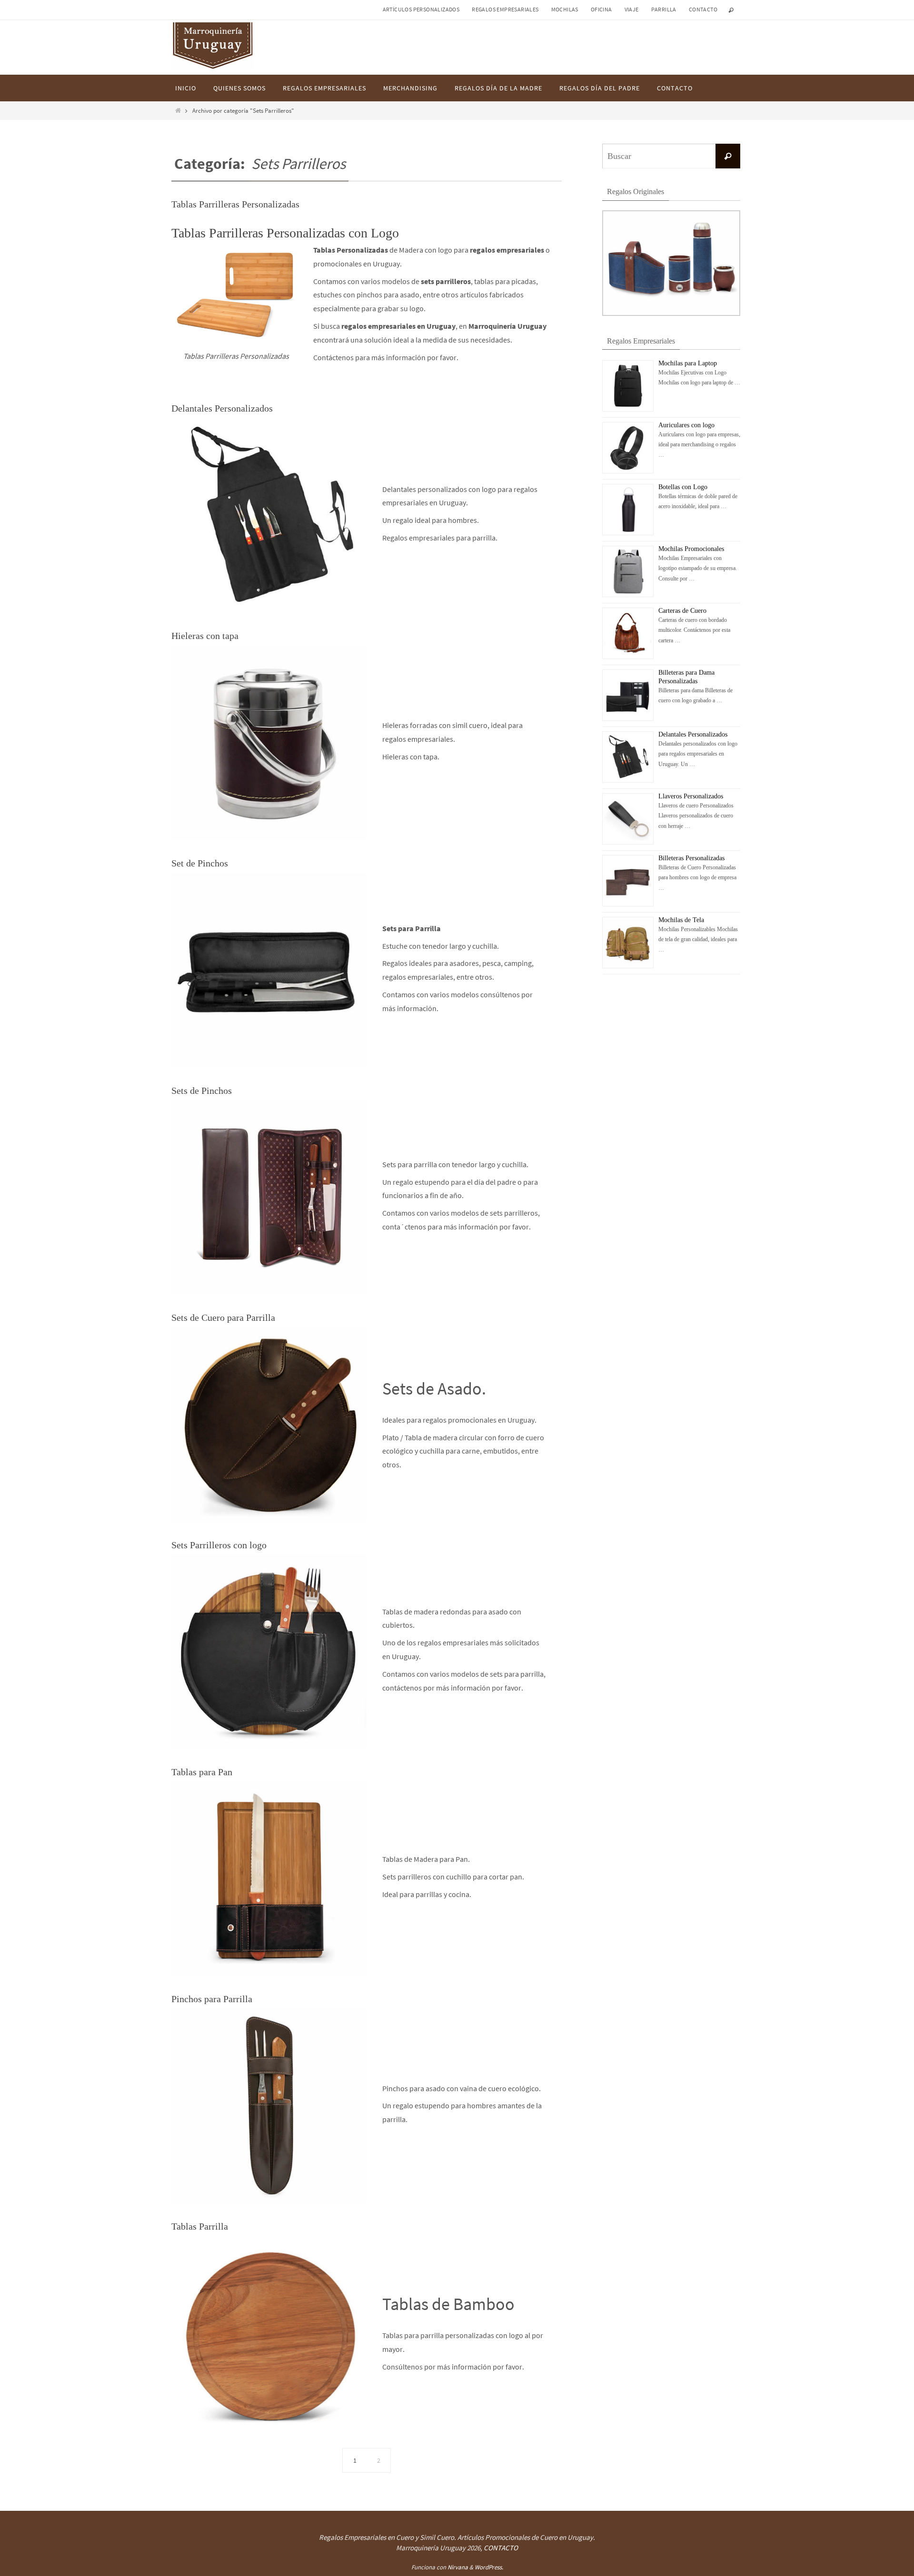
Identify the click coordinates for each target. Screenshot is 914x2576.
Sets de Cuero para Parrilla (223, 1317)
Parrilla (664, 9)
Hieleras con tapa (205, 636)
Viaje (632, 9)
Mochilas (565, 9)
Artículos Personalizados (421, 9)
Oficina (601, 9)
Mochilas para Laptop (688, 363)
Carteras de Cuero (682, 611)
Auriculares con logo (686, 425)
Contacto (703, 9)
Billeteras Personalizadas (691, 858)
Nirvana (458, 2567)
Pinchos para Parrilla (212, 1999)
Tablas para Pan (202, 1772)
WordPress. (489, 2567)
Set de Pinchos (200, 863)
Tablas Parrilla (200, 2226)
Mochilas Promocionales (691, 549)
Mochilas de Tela (681, 920)
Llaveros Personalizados (691, 796)
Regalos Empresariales (505, 9)
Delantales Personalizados (222, 408)
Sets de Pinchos (202, 1091)
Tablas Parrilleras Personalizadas (235, 204)
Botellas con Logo (683, 487)
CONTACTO (501, 2548)
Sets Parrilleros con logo (219, 1545)
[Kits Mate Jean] (671, 314)
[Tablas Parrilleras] (236, 293)
